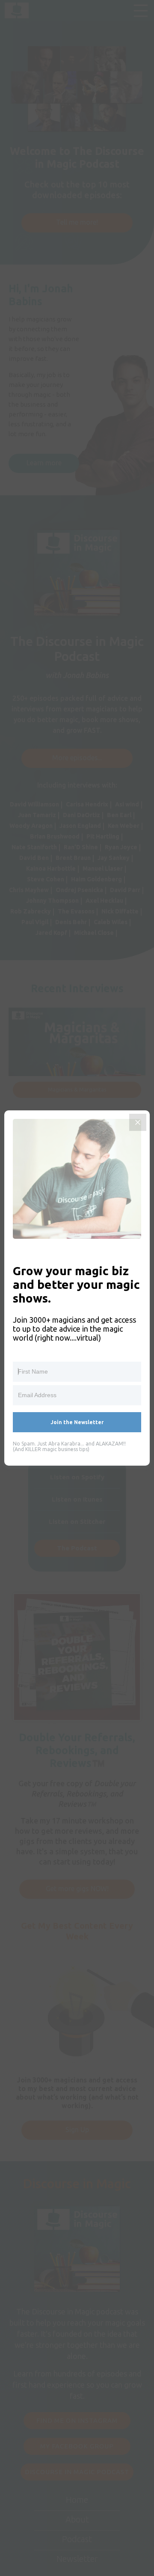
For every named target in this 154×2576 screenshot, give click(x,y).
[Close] (138, 1122)
